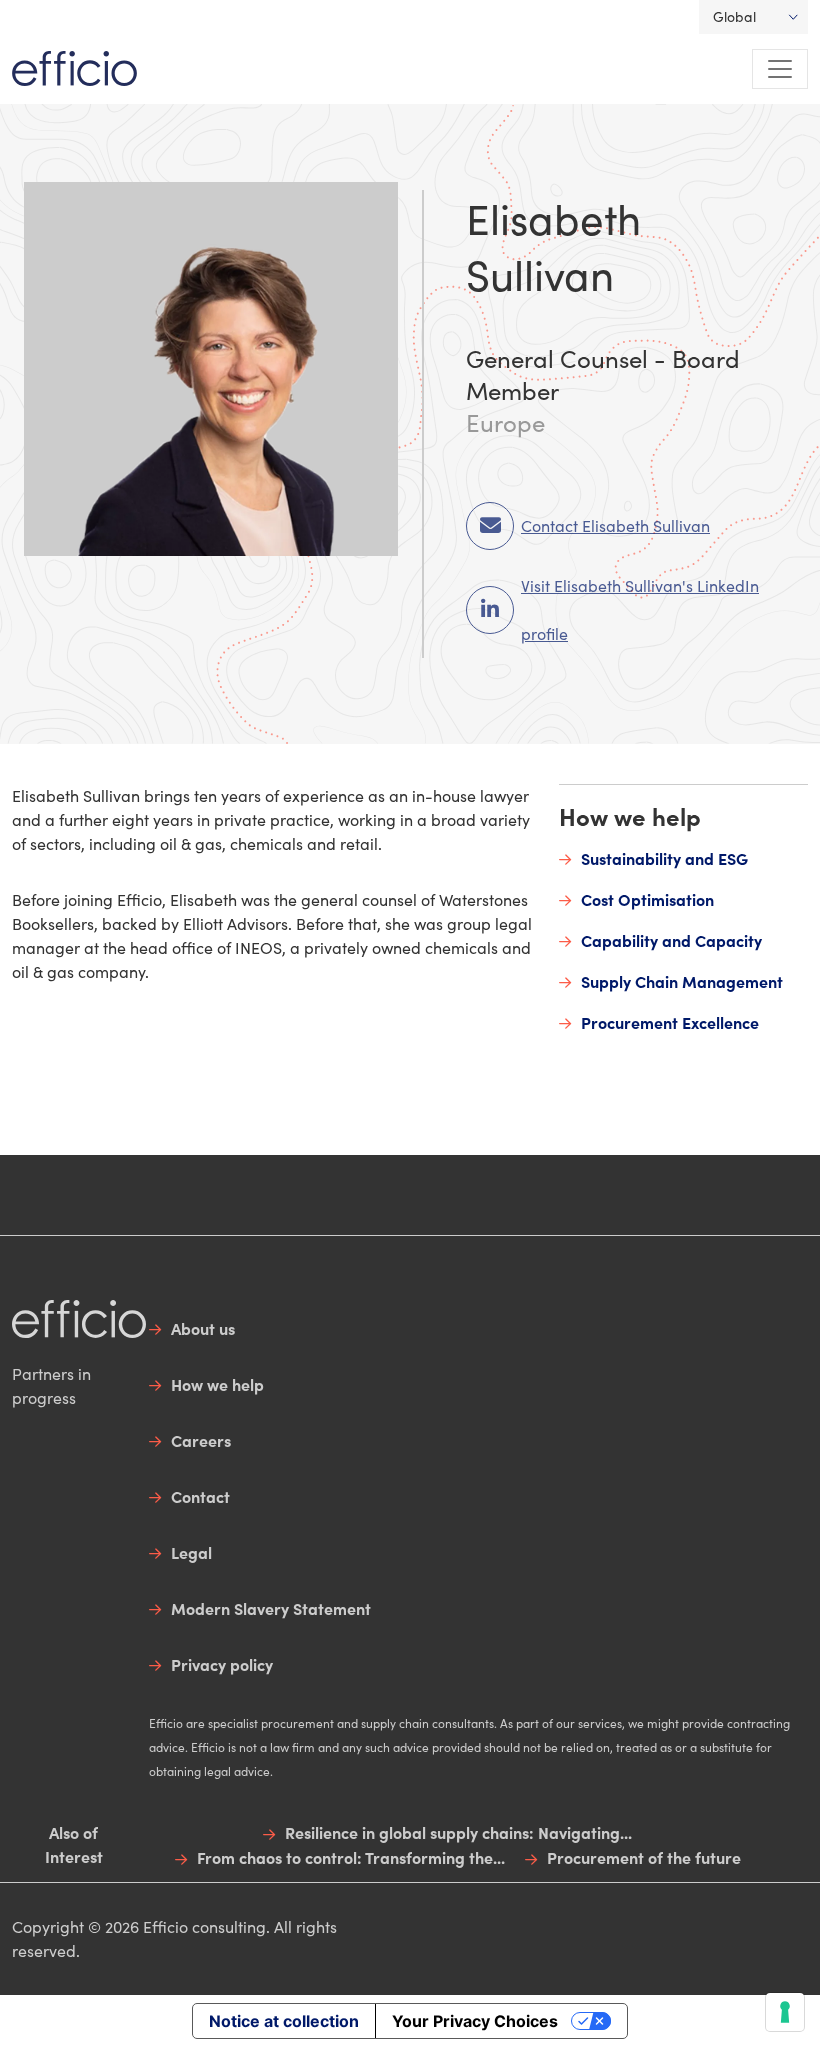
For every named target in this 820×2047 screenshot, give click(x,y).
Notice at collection (284, 2021)
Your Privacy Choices (475, 2021)
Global (734, 16)
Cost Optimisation (647, 899)
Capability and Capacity (671, 940)
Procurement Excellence (670, 1022)
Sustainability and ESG (664, 858)
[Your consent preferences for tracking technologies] (785, 2012)
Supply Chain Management (682, 981)
